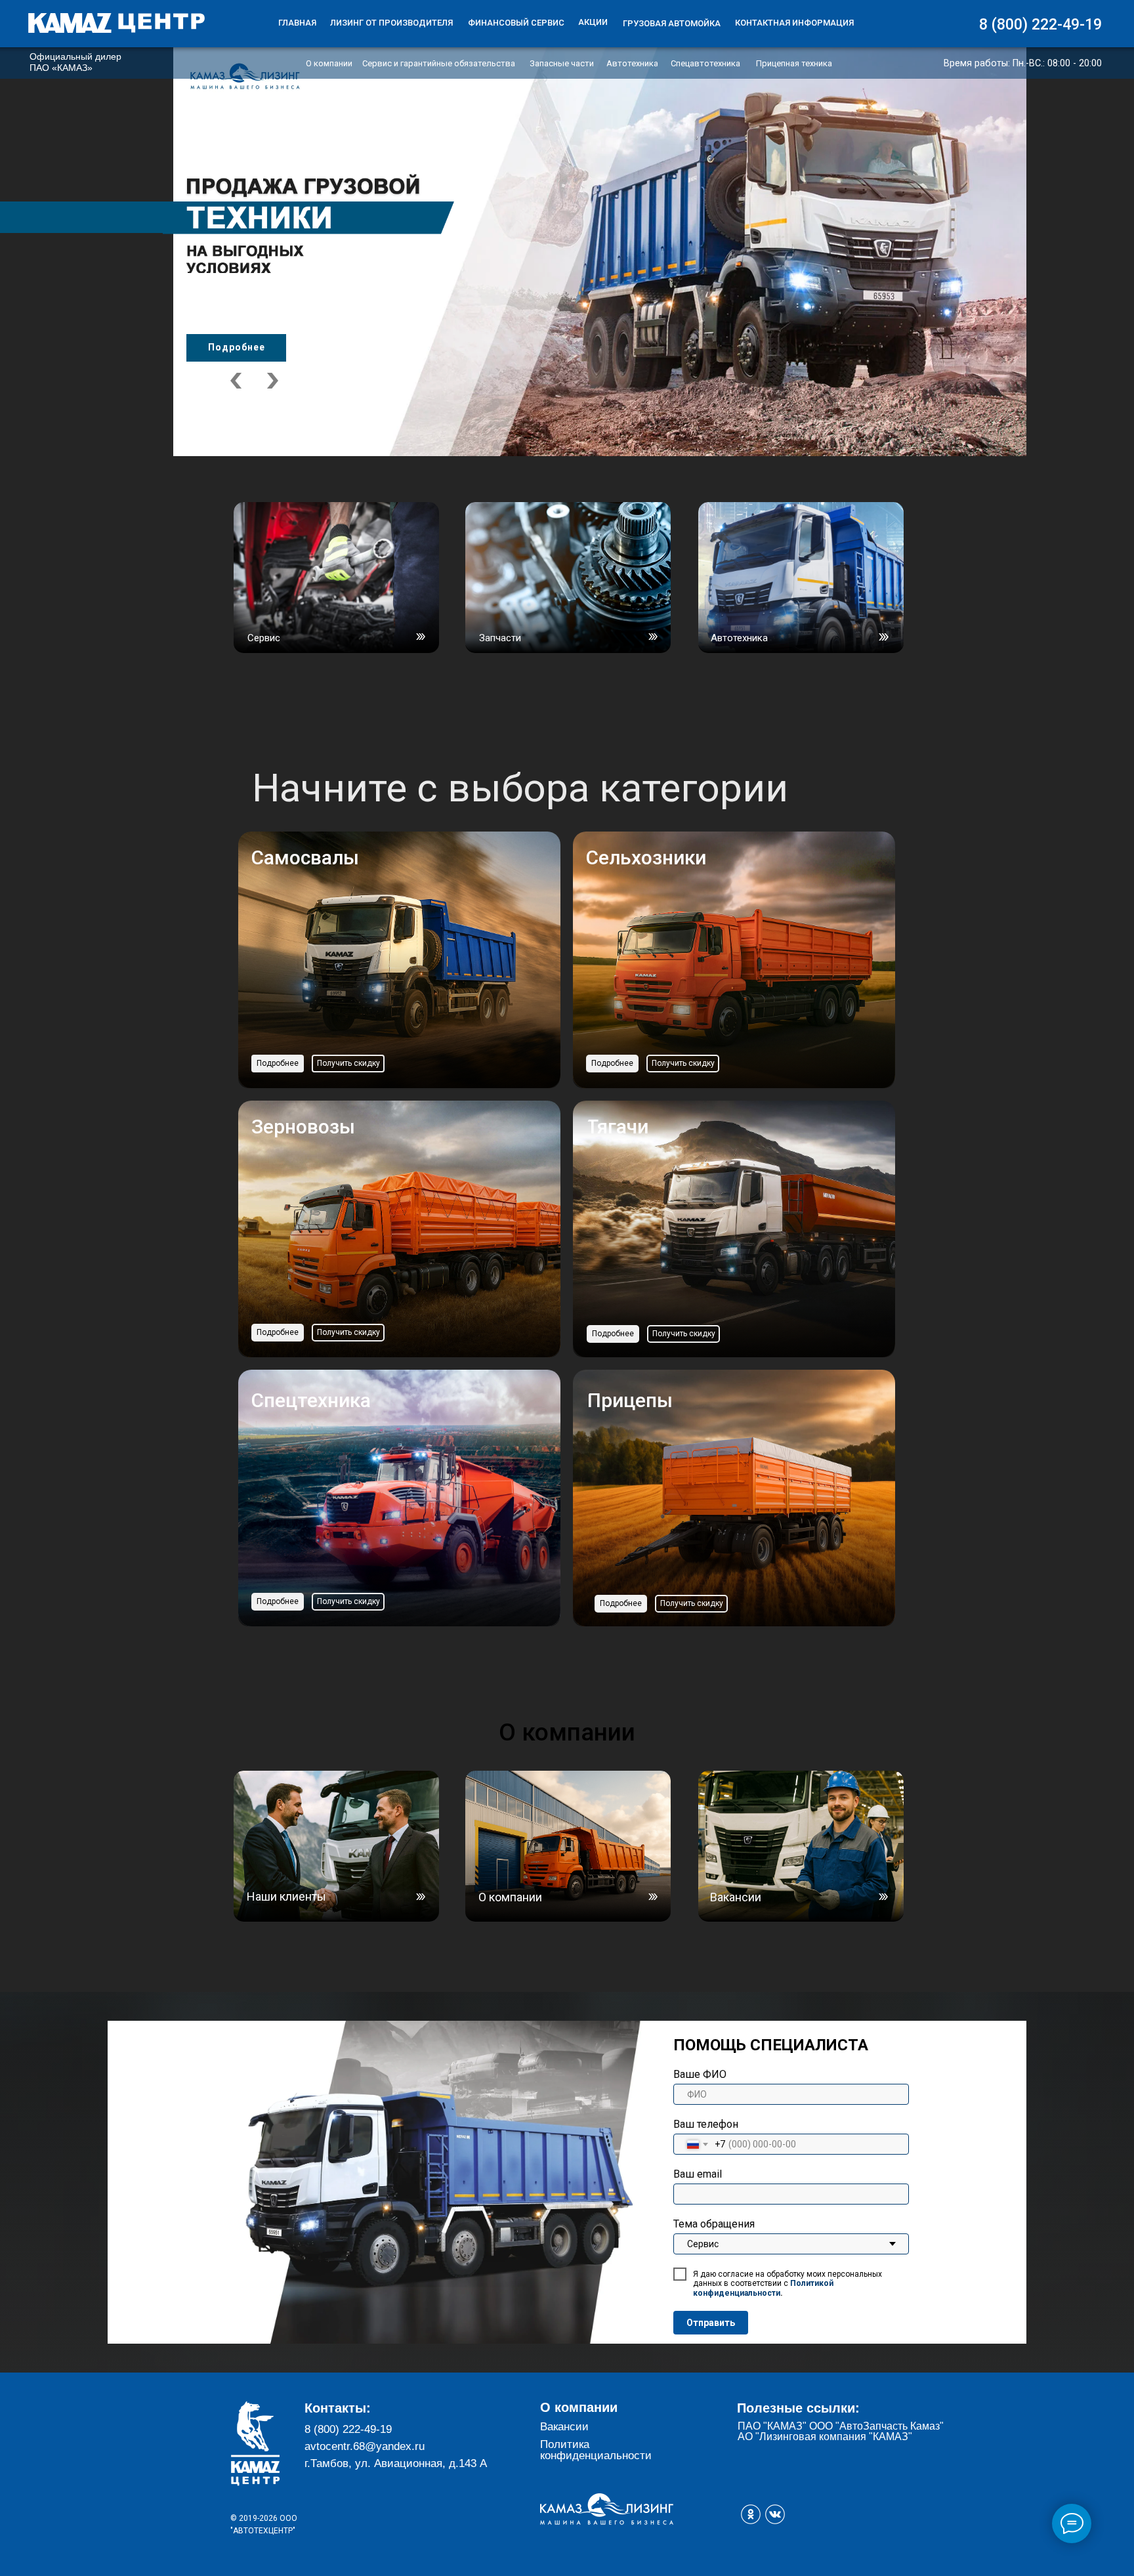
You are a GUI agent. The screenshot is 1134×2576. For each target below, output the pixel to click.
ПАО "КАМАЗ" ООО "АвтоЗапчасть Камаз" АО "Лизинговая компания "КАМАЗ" (841, 2431)
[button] (348, 1064)
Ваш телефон (706, 2124)
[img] (116, 23)
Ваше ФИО (700, 2074)
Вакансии (564, 2427)
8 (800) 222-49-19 (348, 2429)
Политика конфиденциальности (596, 2450)
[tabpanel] (567, 228)
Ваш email (698, 2174)
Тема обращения (714, 2224)
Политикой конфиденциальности (763, 2288)
